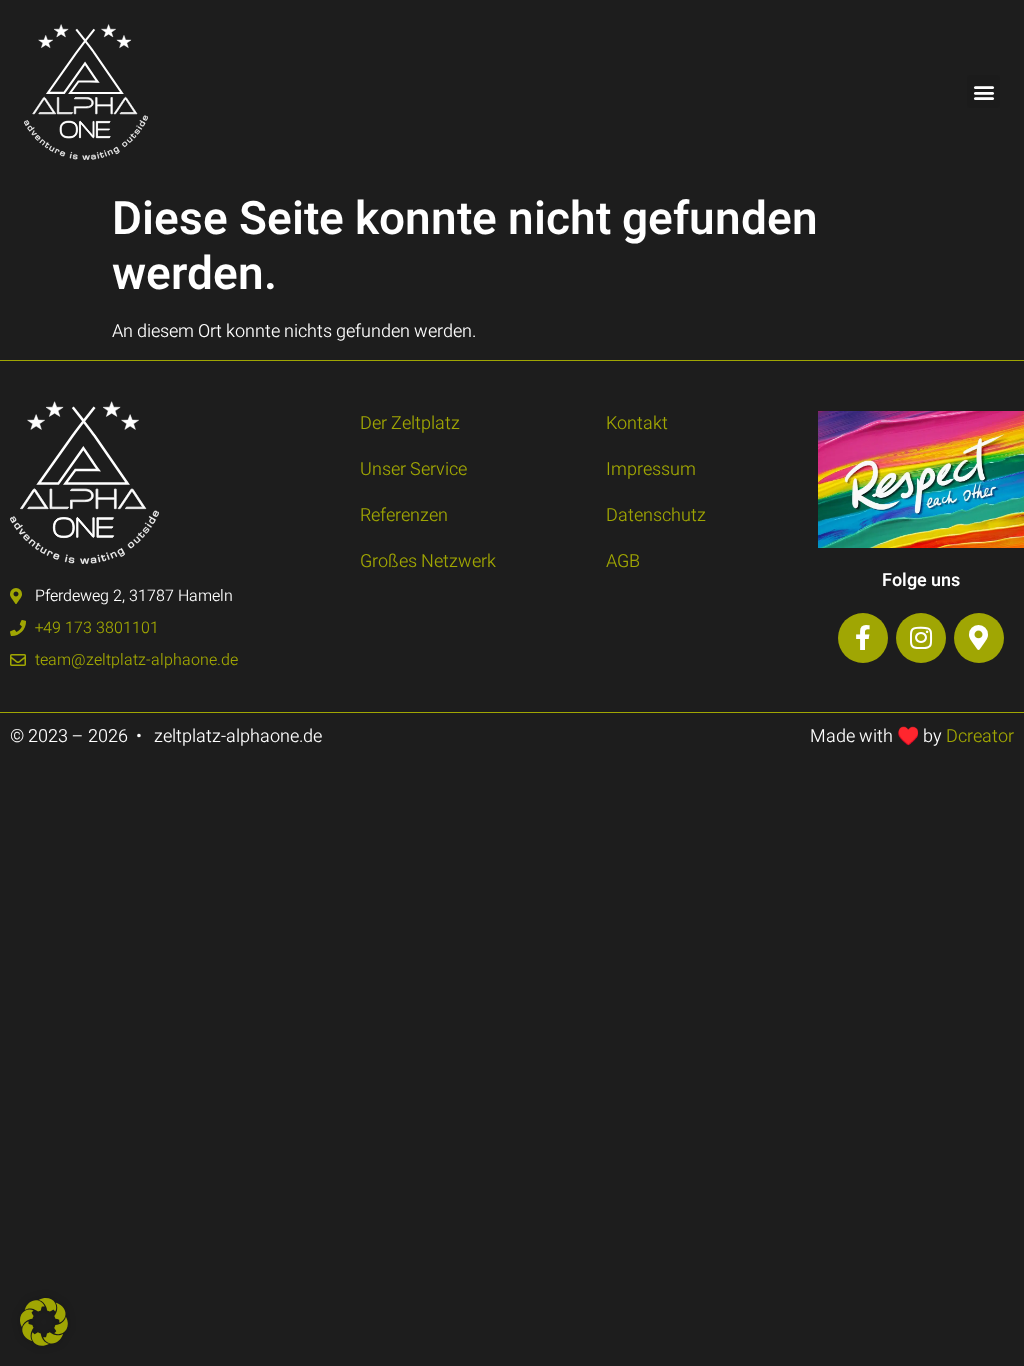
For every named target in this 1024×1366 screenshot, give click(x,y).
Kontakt (637, 423)
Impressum (651, 469)
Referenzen (404, 515)
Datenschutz (656, 515)
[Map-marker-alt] (979, 638)
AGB (623, 561)
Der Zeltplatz (410, 423)
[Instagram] (921, 638)
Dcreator (980, 736)
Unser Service (413, 469)
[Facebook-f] (863, 638)
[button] (983, 91)
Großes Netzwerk (428, 561)
